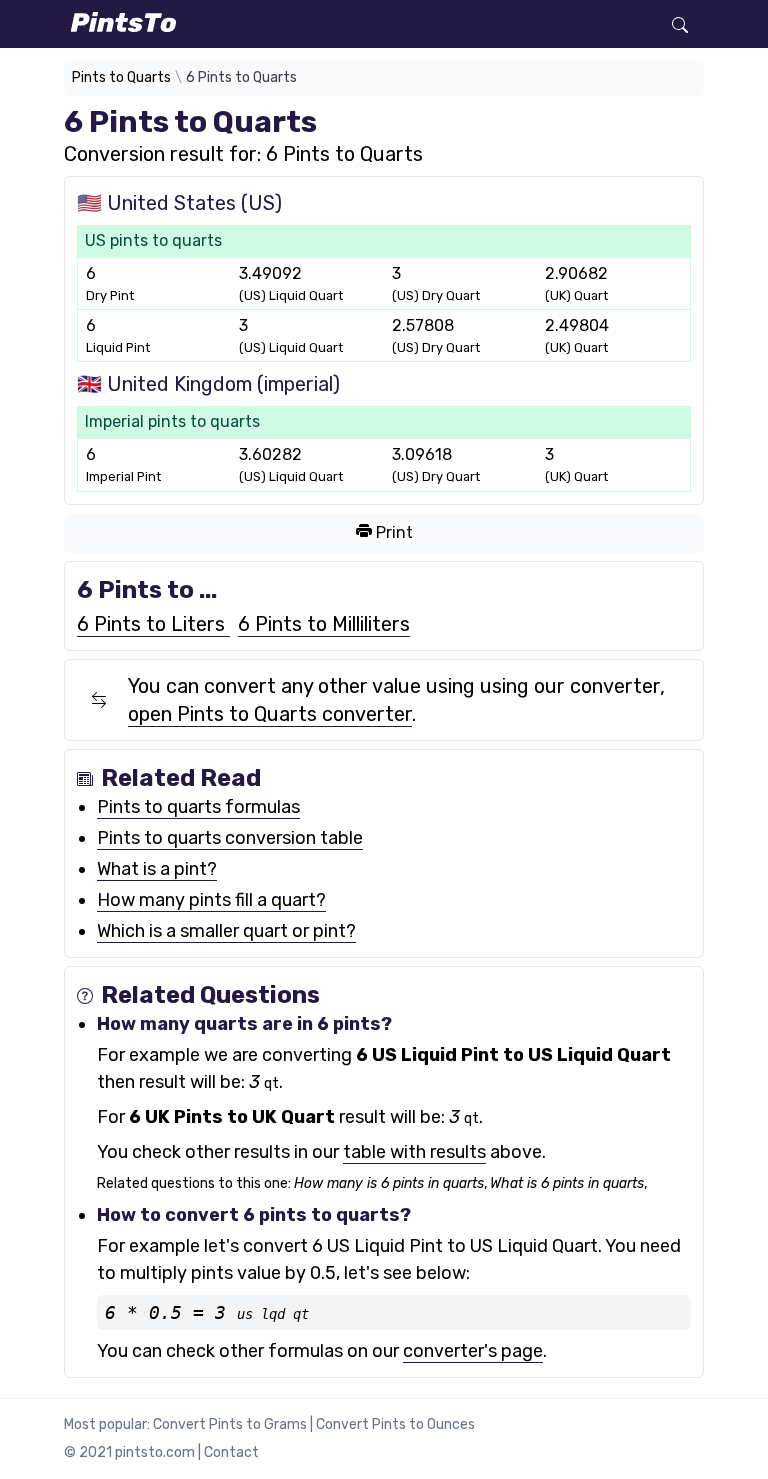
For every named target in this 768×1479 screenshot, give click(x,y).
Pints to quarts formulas (198, 807)
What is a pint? (157, 869)
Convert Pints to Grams (230, 1424)
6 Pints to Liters (153, 624)
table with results (414, 1152)
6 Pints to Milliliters (324, 624)
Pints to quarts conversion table (230, 838)
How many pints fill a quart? (211, 900)
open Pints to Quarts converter (270, 714)
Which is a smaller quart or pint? (226, 931)
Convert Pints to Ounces (395, 1424)
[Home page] (329, 22)
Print (392, 532)
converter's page (473, 1351)
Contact (231, 1452)
